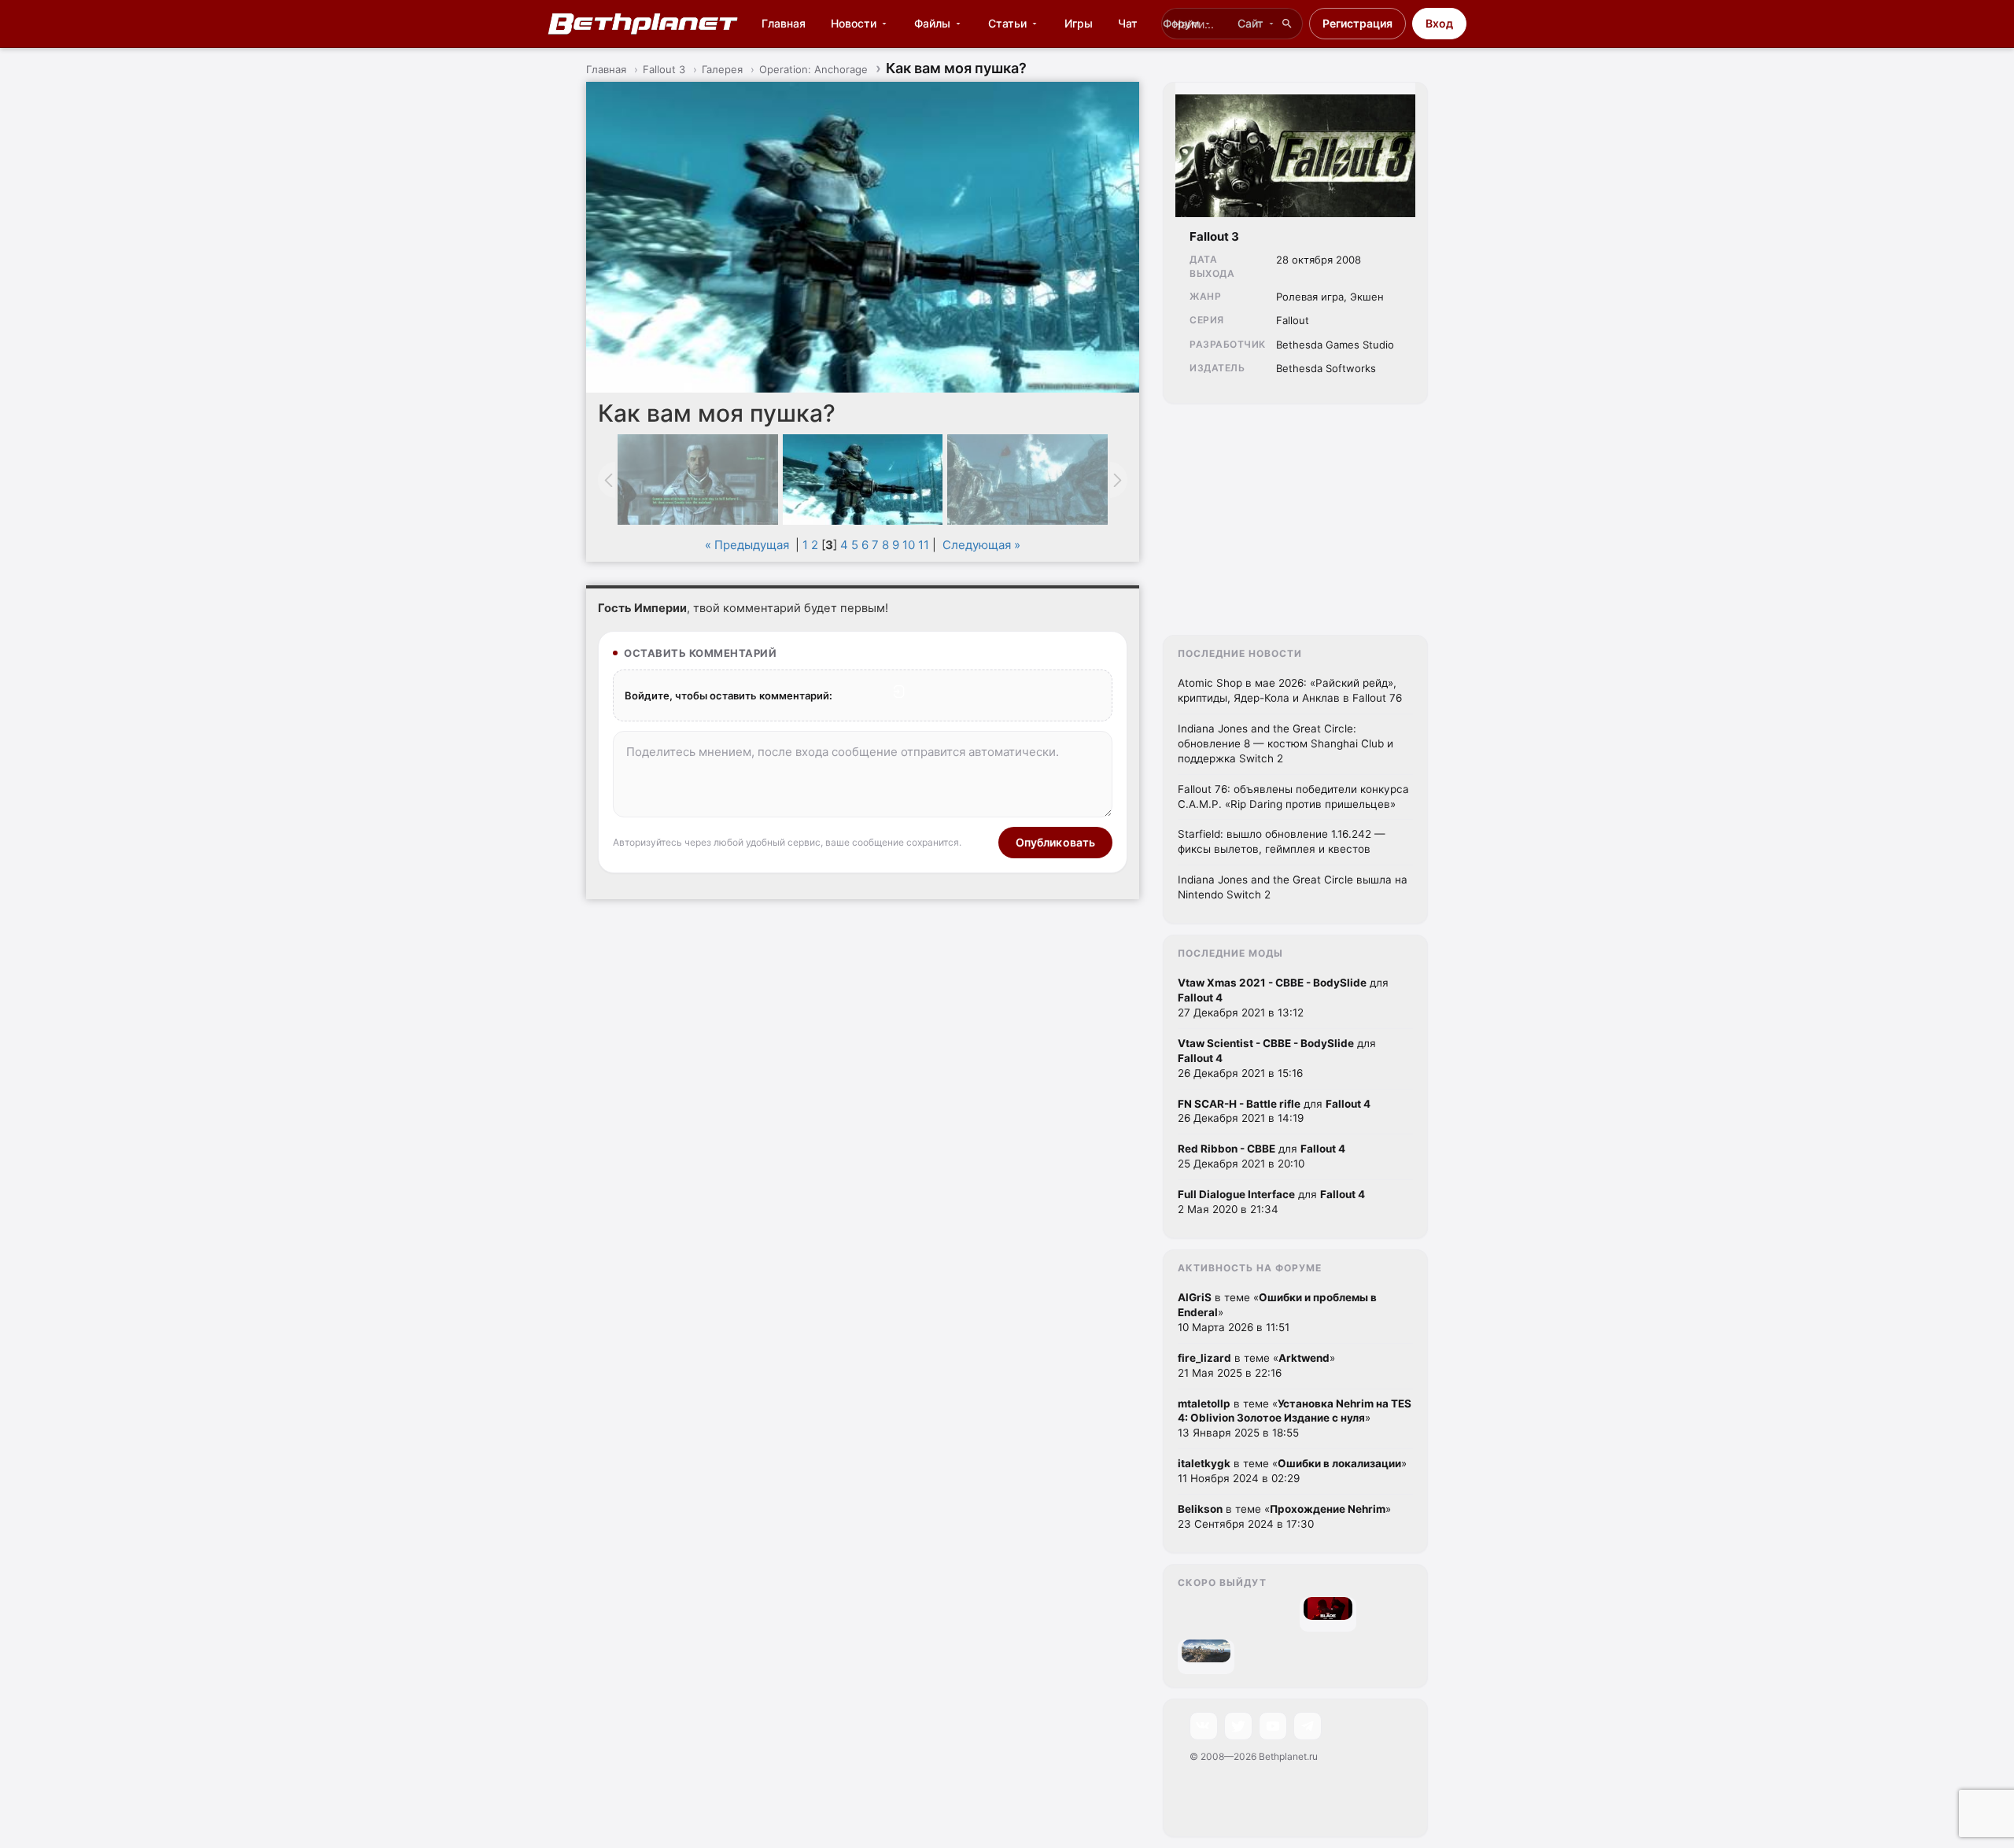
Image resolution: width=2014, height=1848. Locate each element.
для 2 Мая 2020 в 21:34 (1271, 1202)
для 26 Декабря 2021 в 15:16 (1277, 1058)
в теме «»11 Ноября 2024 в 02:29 (1292, 1471)
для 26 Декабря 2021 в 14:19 (1274, 1111)
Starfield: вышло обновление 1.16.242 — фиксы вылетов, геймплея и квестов (1282, 841)
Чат (1128, 23)
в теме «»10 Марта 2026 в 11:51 (1277, 1312)
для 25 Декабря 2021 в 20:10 (1262, 1156)
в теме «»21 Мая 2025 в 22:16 (1256, 1365)
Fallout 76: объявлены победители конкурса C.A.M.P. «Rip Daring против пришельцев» (1293, 797)
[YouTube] (1273, 1726)
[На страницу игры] (1295, 150)
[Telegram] (1308, 1726)
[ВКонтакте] (1204, 1726)
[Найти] (1287, 24)
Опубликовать (1056, 842)
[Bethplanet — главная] (644, 24)
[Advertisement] (1295, 525)
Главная (784, 23)
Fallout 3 (1214, 236)
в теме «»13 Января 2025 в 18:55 (1295, 1418)
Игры (1079, 23)
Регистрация (1357, 23)
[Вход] (899, 692)
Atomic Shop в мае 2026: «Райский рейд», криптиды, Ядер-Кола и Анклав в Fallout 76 (1290, 690)
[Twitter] (1238, 1726)
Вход (1439, 23)
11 (924, 545)
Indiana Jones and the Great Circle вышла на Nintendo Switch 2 (1293, 887)
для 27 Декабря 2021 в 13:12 (1283, 998)
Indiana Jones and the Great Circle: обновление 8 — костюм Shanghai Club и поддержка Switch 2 (1285, 743)
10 (909, 545)
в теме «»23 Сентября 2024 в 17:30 (1284, 1516)
